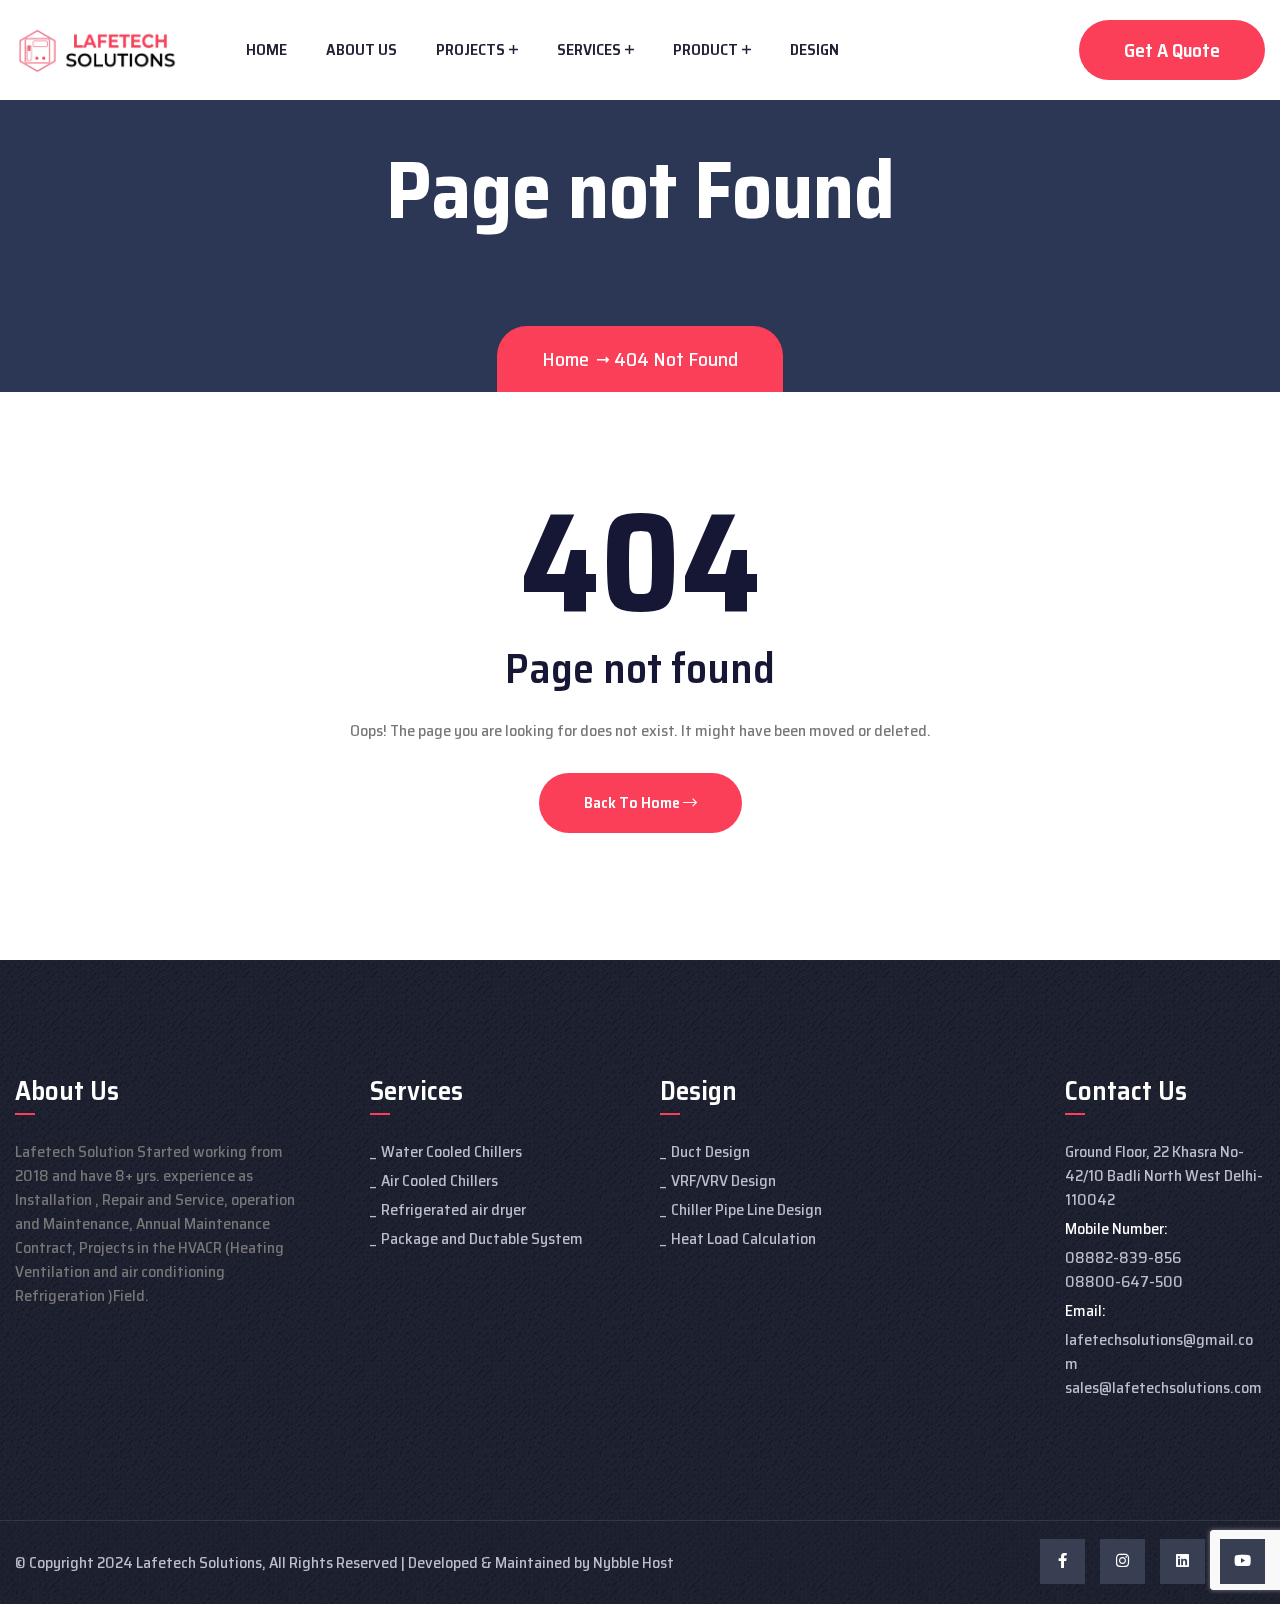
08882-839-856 (1123, 1257)
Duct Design (710, 1151)
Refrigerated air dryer (453, 1209)
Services (589, 49)
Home (266, 49)
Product (705, 49)
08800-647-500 (1124, 1281)
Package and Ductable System (482, 1238)
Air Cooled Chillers (439, 1180)
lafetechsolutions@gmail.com (1159, 1351)
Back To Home (633, 802)
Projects (470, 49)
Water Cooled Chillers (451, 1151)
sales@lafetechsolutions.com (1163, 1387)
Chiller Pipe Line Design (746, 1209)
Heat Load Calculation (743, 1238)
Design (814, 49)
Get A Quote (1172, 50)
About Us (361, 49)
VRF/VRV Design (723, 1180)
